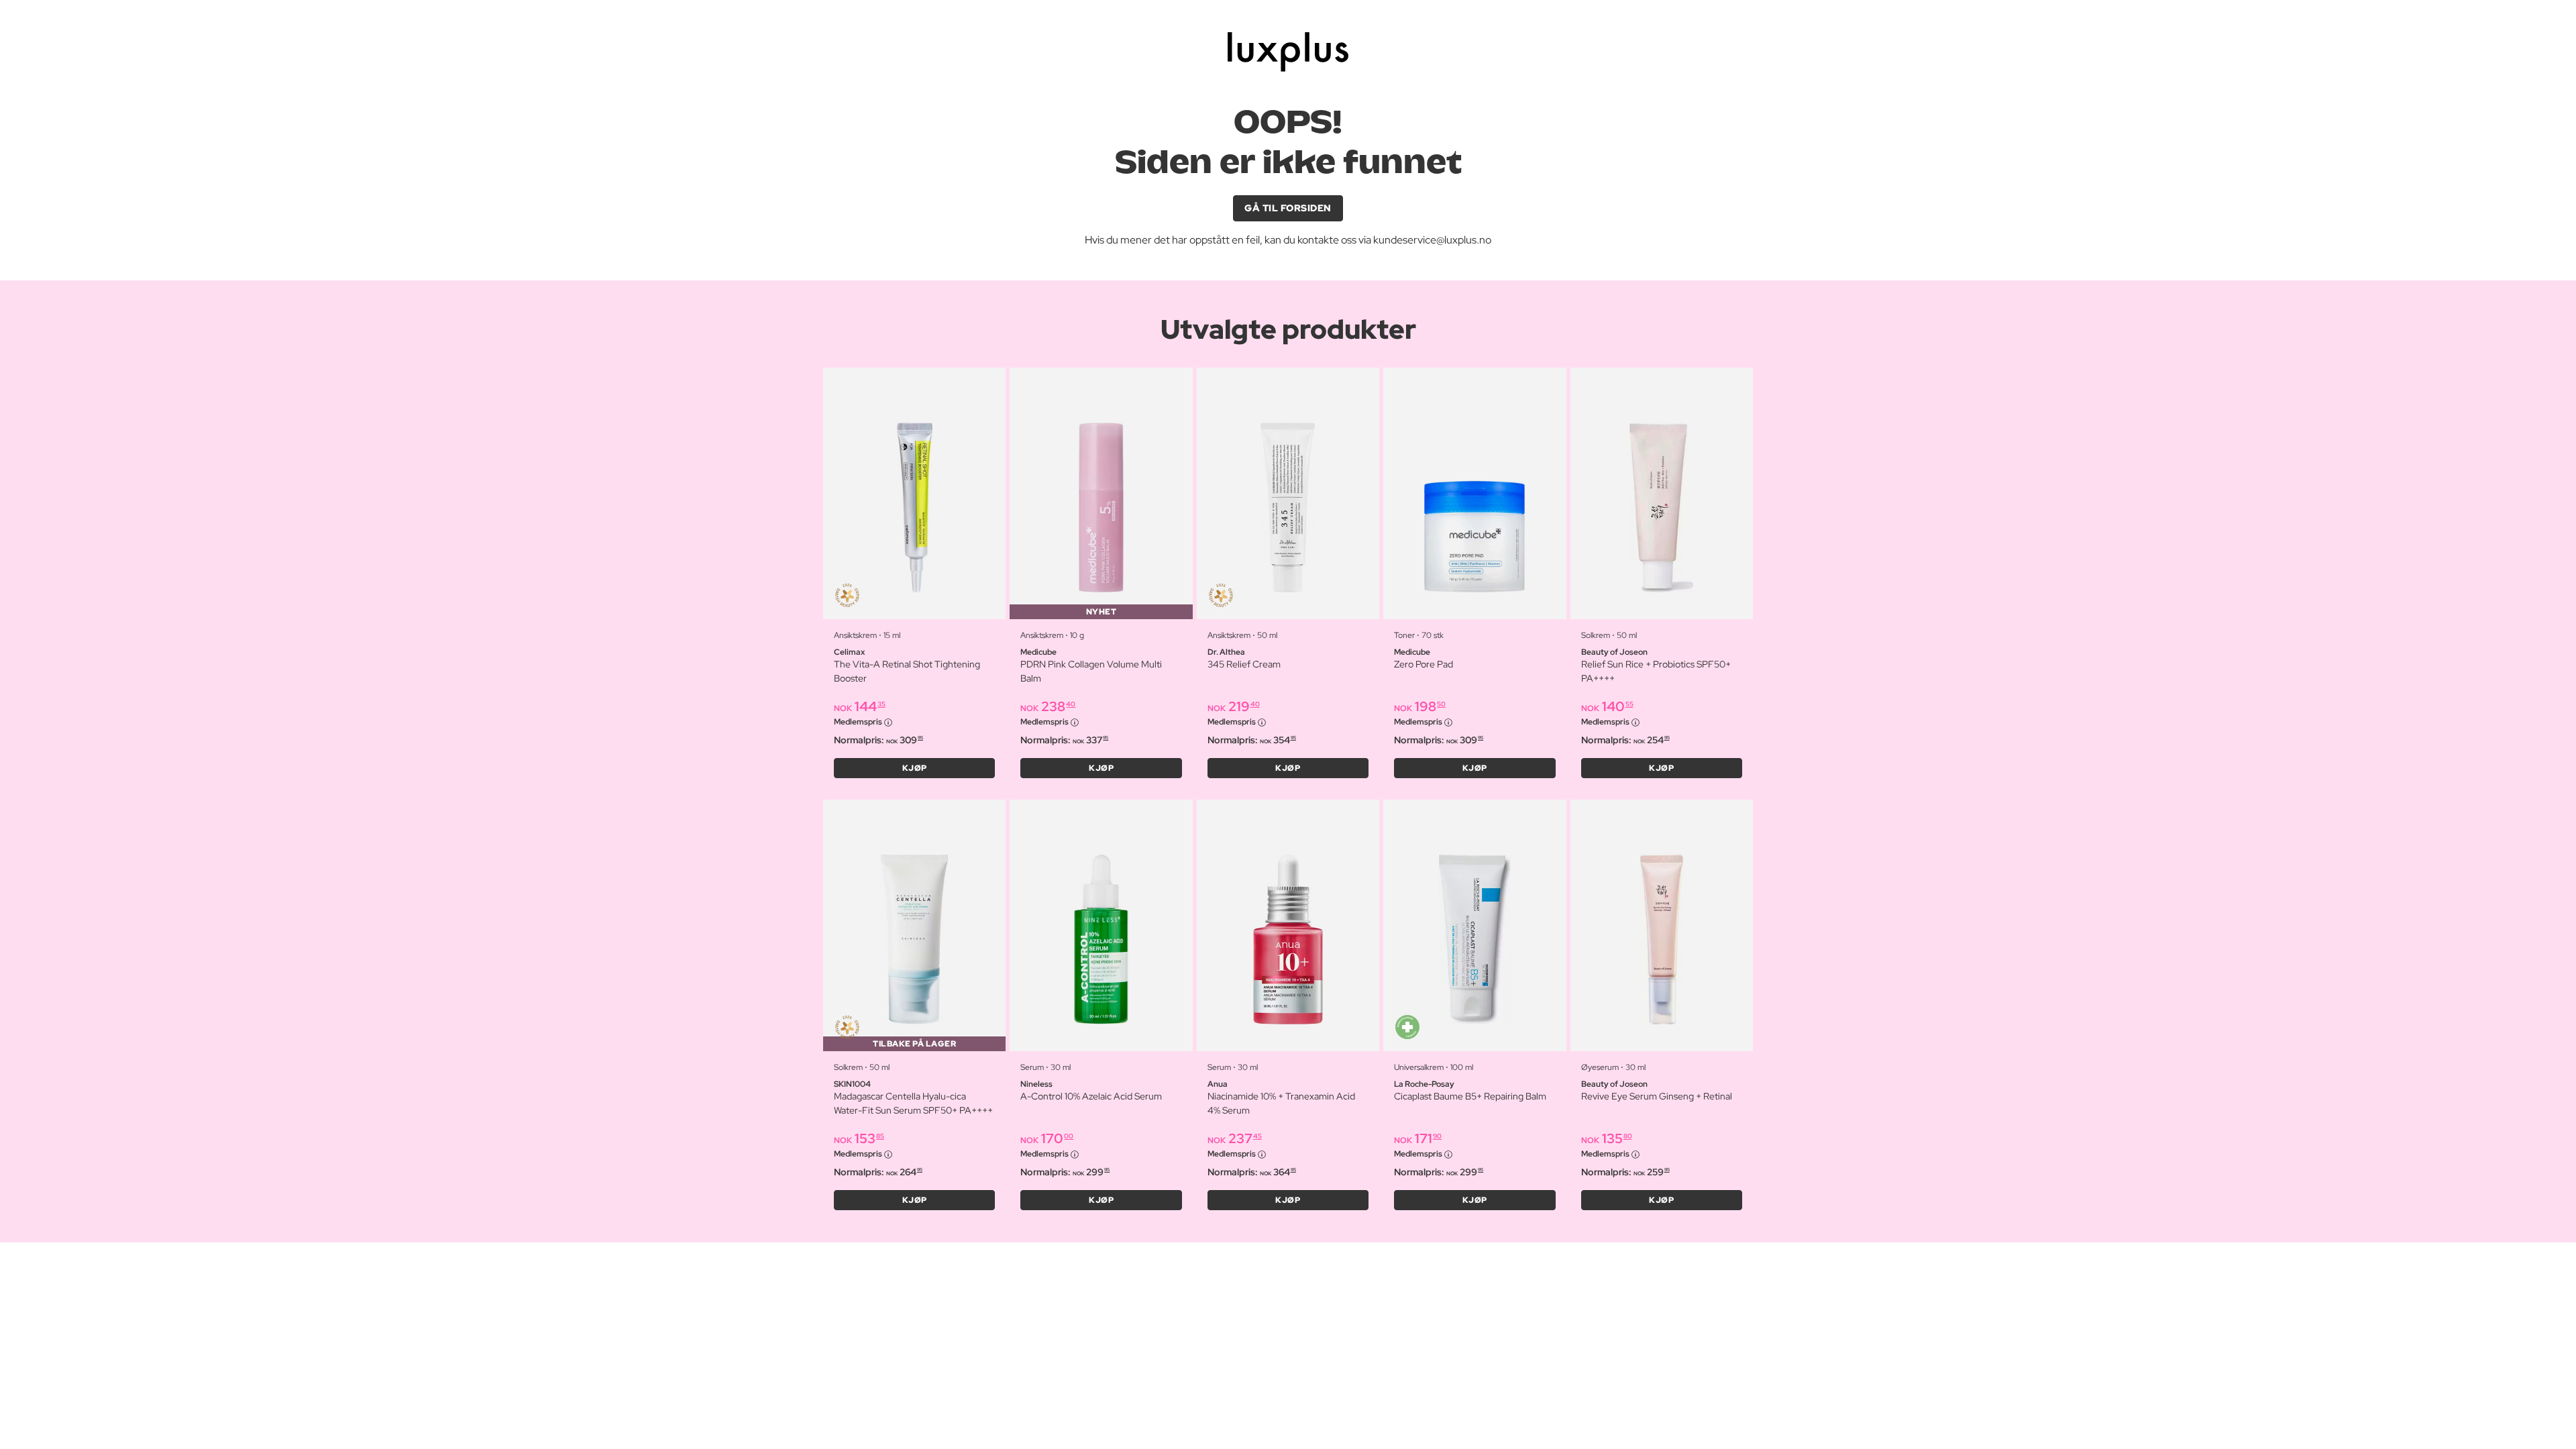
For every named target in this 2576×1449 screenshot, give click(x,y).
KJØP (915, 768)
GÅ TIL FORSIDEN (1288, 208)
